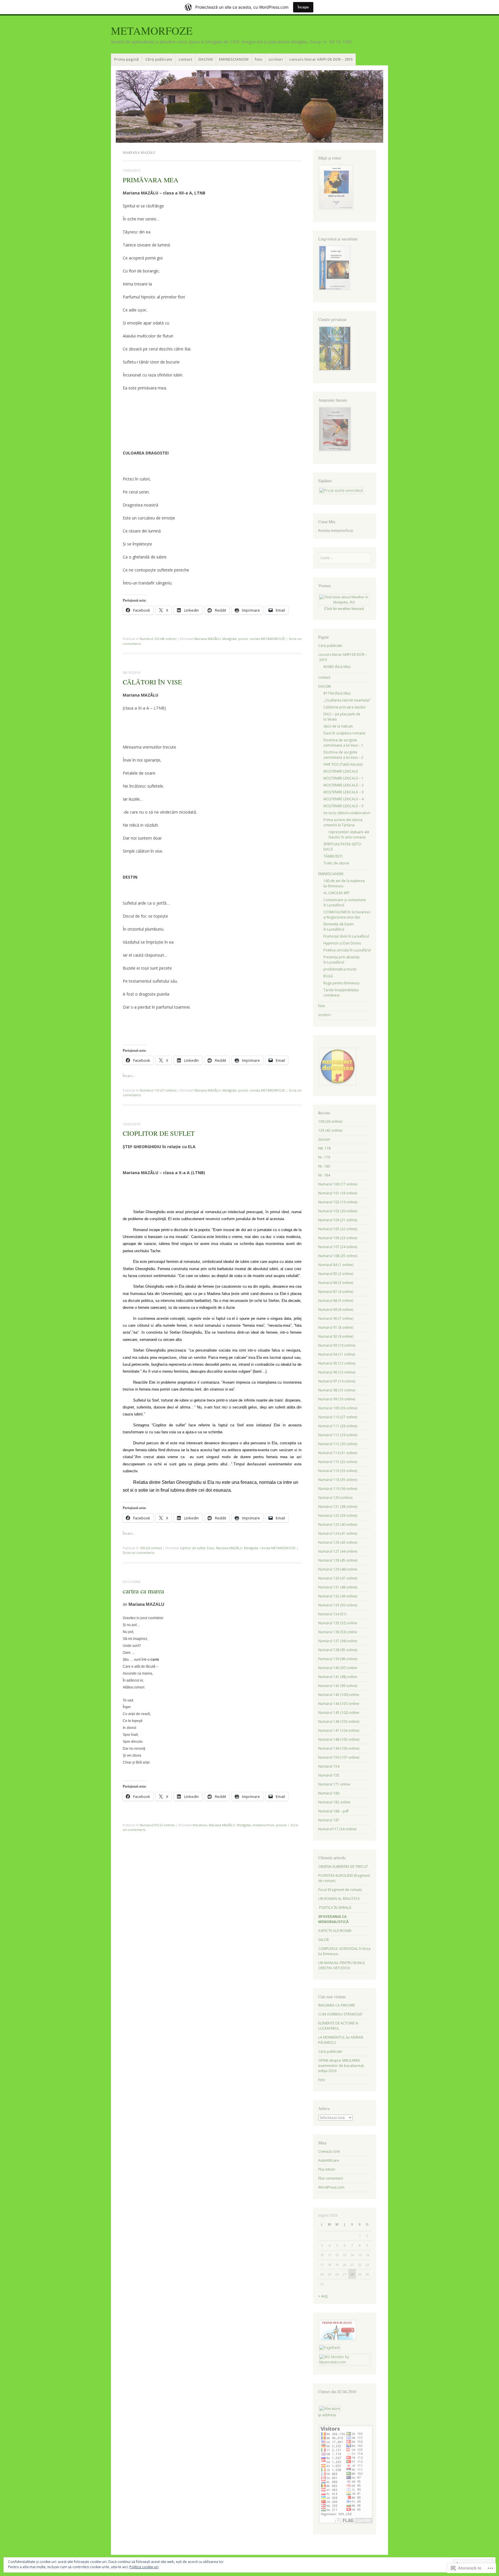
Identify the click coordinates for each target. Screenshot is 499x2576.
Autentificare (329, 2160)
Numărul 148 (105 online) (339, 1739)
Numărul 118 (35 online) (338, 1480)
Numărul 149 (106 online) (339, 1748)
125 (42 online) (330, 1130)
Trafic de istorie (336, 863)
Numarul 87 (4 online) (336, 1292)
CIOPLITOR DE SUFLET (159, 1133)
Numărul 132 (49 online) (338, 1596)
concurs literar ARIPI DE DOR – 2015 (321, 59)
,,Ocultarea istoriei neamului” (347, 700)
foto (258, 59)
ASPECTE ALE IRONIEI (335, 1931)
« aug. (323, 2296)
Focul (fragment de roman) (340, 1890)
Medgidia (229, 639)
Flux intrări (327, 2169)
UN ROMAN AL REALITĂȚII (339, 1899)
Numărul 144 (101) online (339, 1704)
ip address (327, 2415)
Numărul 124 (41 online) (338, 1533)
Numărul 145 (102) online (339, 1713)
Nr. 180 (324, 1166)
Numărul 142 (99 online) (338, 1686)
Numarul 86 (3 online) (336, 1283)
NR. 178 (324, 1148)
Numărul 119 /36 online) (338, 1489)
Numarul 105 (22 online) (338, 1229)
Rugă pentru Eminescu (341, 983)
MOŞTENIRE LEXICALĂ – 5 (343, 806)
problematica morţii (340, 969)
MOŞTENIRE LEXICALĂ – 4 (343, 799)
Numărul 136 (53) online (338, 1632)
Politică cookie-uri (144, 2567)
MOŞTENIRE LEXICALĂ (341, 771)
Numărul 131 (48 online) (338, 1587)
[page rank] (330, 2348)
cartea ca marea (143, 1591)
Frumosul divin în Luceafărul (346, 936)
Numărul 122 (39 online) (338, 1516)
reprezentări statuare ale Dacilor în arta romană (349, 835)
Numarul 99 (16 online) (337, 1399)
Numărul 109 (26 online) (338, 1408)
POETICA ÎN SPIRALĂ (335, 1908)
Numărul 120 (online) (335, 1498)
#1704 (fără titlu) (337, 693)
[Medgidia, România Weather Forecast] (344, 602)
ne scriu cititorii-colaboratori (347, 813)
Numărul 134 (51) (332, 1614)
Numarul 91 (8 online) (336, 1327)
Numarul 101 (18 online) (338, 1193)
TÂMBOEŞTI (333, 856)
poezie (281, 1825)
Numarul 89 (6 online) (336, 1310)
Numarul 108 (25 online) (338, 1256)
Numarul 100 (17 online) (338, 1184)
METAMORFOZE (152, 30)
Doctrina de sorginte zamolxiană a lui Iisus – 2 (343, 755)
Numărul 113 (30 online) (338, 1444)
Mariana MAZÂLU (207, 639)
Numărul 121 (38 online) (338, 1507)
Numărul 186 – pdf (333, 1811)
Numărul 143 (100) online (339, 1695)
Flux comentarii (331, 2178)
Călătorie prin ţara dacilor (345, 707)
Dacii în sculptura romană (344, 733)
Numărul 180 (329, 1793)
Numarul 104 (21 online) (338, 1220)
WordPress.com (331, 2187)
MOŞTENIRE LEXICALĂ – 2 (343, 785)
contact (185, 59)
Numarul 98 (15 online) (337, 1390)
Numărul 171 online (334, 1784)
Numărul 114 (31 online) (338, 1453)
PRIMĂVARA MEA (151, 180)
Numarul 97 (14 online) (337, 1381)
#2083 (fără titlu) (337, 667)
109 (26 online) (151, 1548)
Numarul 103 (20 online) (338, 1211)
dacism (324, 1139)
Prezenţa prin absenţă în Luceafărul (341, 960)
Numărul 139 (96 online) (338, 1659)
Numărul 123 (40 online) (158, 639)
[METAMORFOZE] (249, 106)
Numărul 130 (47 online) (338, 1578)
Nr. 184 (324, 1175)
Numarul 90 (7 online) (336, 1318)
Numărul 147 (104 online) (339, 1730)
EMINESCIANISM (234, 59)
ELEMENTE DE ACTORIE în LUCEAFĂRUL (338, 2026)
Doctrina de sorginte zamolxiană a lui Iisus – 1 (343, 743)
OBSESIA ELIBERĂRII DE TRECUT (343, 1867)
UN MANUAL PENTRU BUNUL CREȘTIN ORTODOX (342, 1965)
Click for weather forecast (344, 609)
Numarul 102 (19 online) (338, 1202)
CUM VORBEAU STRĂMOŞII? (340, 2014)
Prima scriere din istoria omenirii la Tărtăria (343, 822)
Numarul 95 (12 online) (157, 1825)
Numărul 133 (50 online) (338, 1605)
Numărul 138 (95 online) (338, 1650)
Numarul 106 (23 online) (338, 1238)
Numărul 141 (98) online (338, 1677)
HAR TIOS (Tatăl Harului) (343, 764)
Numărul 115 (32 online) (338, 1462)
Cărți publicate (159, 59)
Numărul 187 (329, 1820)
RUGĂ (328, 976)
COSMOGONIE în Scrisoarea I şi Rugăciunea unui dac (347, 915)
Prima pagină (126, 59)
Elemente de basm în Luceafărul (339, 927)
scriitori (276, 59)
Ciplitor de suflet (193, 1548)
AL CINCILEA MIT (337, 893)
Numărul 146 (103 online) (339, 1722)
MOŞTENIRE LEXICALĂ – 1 (343, 778)
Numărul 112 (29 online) (338, 1435)
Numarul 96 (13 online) (337, 1372)
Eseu (211, 1548)
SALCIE (324, 1940)
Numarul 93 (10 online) (337, 1345)
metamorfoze (264, 1825)
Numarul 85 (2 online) (336, 1274)
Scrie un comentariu (139, 1553)
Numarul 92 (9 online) (336, 1336)
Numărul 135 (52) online (338, 1623)
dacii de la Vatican (338, 726)
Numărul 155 (329, 1775)
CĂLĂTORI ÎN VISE (152, 682)
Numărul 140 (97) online (338, 1668)
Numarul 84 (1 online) (336, 1265)
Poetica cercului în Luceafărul (347, 950)
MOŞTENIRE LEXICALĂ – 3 (343, 792)
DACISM (206, 59)
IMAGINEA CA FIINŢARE (337, 2005)
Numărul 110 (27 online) (158, 1090)
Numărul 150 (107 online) (339, 1757)
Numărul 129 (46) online (338, 1569)
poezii (243, 639)
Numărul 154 (329, 1766)
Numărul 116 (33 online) (338, 1471)
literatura (200, 1825)
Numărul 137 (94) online (338, 1641)
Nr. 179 (324, 1157)
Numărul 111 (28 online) (338, 1426)
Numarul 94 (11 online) (337, 1354)
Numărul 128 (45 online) (338, 1560)
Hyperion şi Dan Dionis (342, 943)
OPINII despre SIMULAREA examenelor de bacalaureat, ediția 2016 (341, 2066)
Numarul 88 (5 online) (336, 1301)
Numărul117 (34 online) (337, 1829)
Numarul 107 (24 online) (338, 1247)
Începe (303, 7)
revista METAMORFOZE (267, 639)
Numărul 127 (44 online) (338, 1551)
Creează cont (329, 2151)
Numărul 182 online (334, 1802)
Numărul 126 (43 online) (338, 1542)
